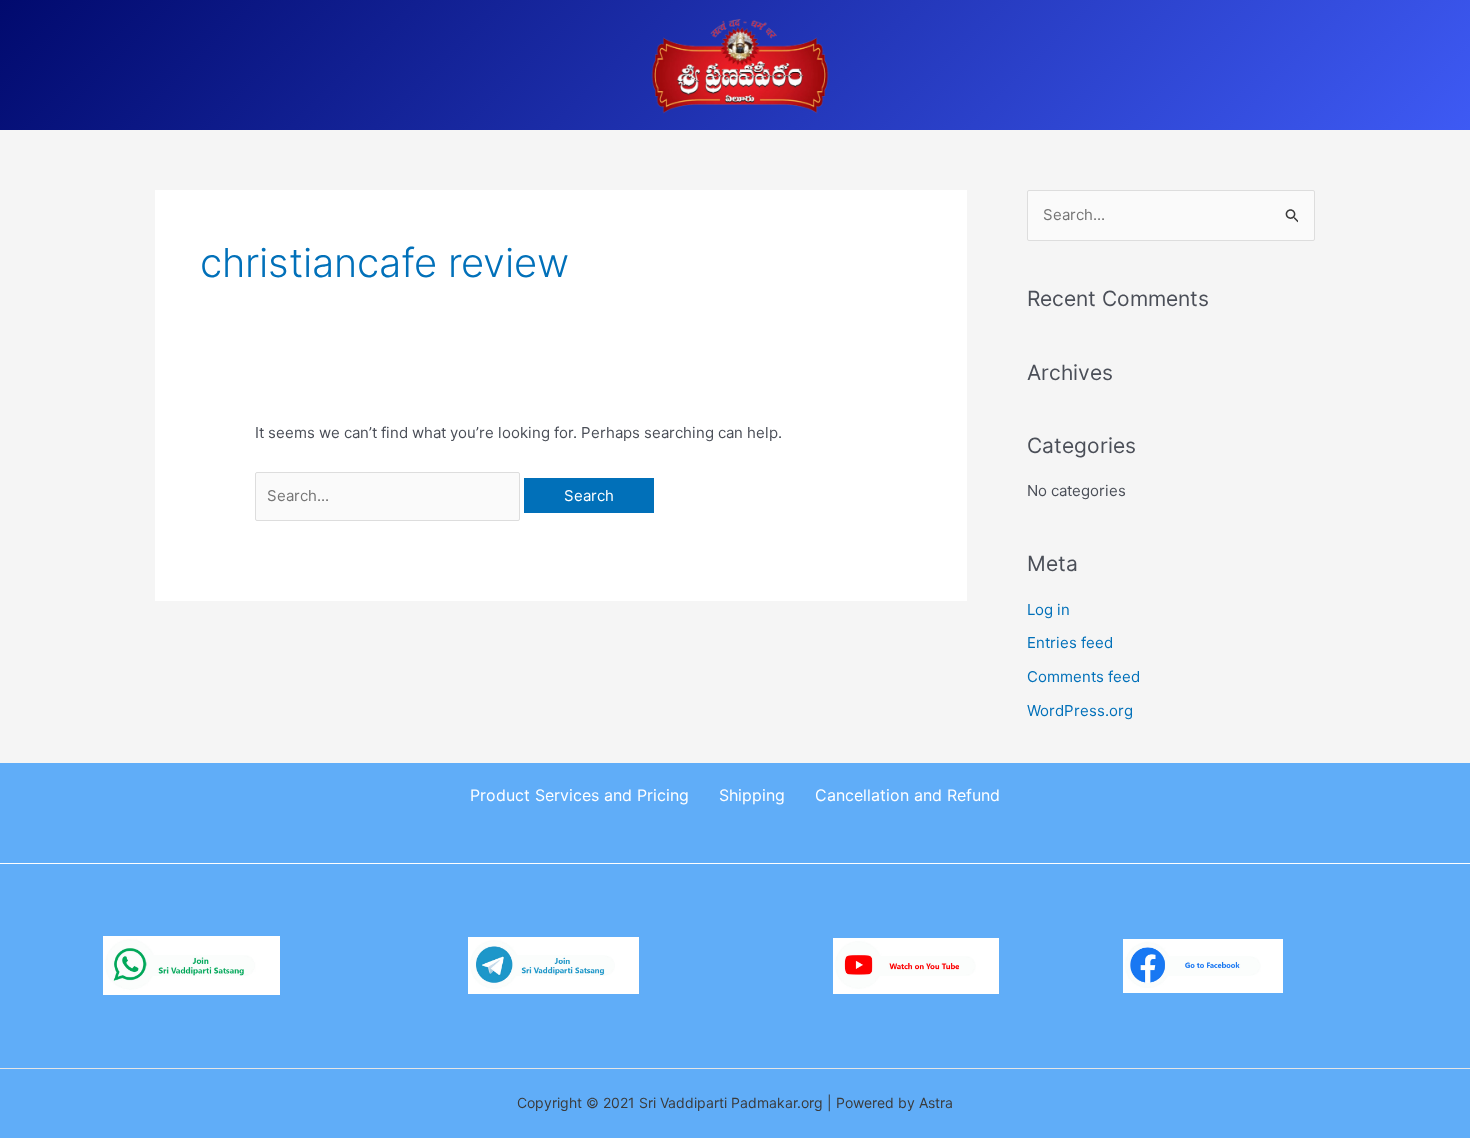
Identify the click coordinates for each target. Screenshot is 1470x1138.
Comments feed (1083, 676)
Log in (1048, 609)
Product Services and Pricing (579, 795)
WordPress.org (1080, 710)
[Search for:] (389, 495)
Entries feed (1070, 642)
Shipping (752, 795)
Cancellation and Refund (907, 795)
